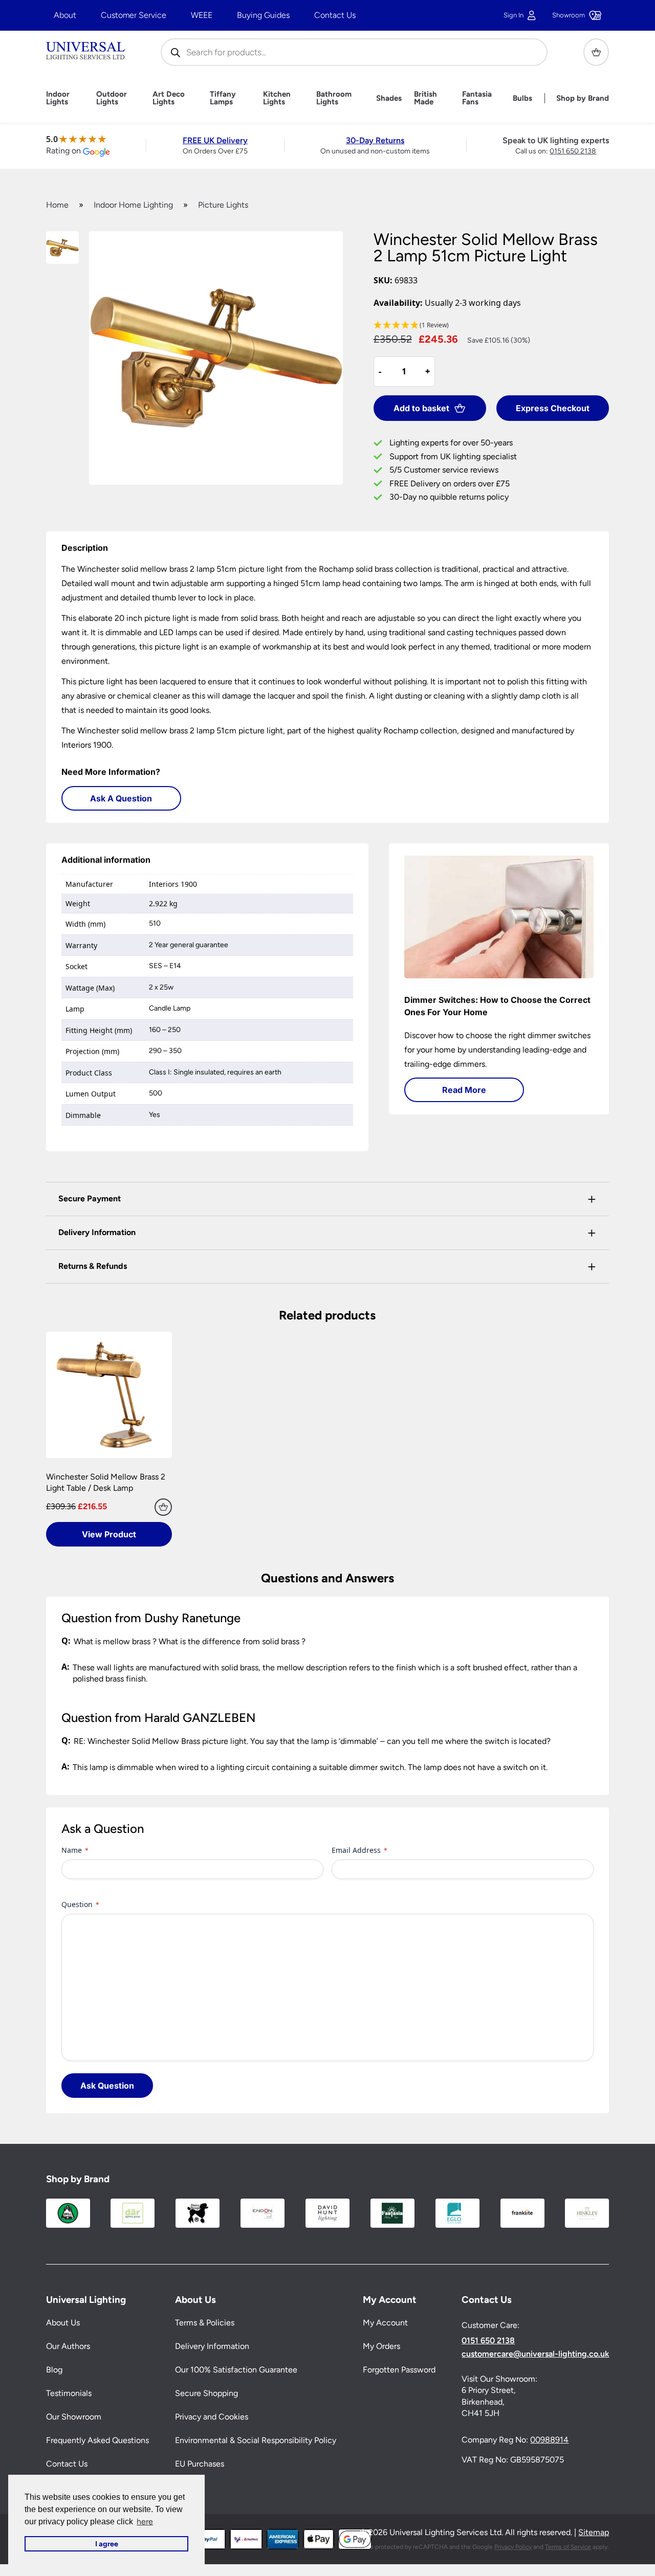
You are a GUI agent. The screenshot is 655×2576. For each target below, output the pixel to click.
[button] (492, 326)
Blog (54, 2370)
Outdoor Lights (112, 98)
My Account (385, 2323)
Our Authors (68, 2346)
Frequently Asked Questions (97, 2440)
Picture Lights (223, 205)
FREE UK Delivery (215, 140)
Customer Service (134, 15)
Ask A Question (121, 798)
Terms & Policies (205, 2323)
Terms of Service (568, 2547)
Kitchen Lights (277, 98)
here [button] (145, 2522)
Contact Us (335, 15)
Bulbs (522, 98)
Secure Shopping (206, 2393)
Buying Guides (263, 15)
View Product (109, 1534)
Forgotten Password (399, 2370)
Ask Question (107, 2086)
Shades (389, 98)
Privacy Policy (513, 2547)
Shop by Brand (583, 98)
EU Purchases (200, 2464)
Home (57, 205)
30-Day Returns (375, 140)
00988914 (549, 2440)
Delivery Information (212, 2346)
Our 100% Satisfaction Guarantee (236, 2370)
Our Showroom (74, 2417)
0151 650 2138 (573, 151)
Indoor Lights (58, 98)
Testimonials (69, 2393)
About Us (63, 2323)
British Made (425, 98)
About (65, 15)
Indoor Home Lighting (133, 205)
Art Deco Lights (169, 98)
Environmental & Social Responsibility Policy (256, 2440)
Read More (464, 1090)
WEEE (202, 15)
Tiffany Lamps (223, 98)
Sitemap (594, 2532)
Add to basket (421, 408)
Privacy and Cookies (212, 2417)
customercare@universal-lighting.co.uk (535, 2354)
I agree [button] (107, 2544)
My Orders (381, 2346)
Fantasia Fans (477, 98)
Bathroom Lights (334, 98)
